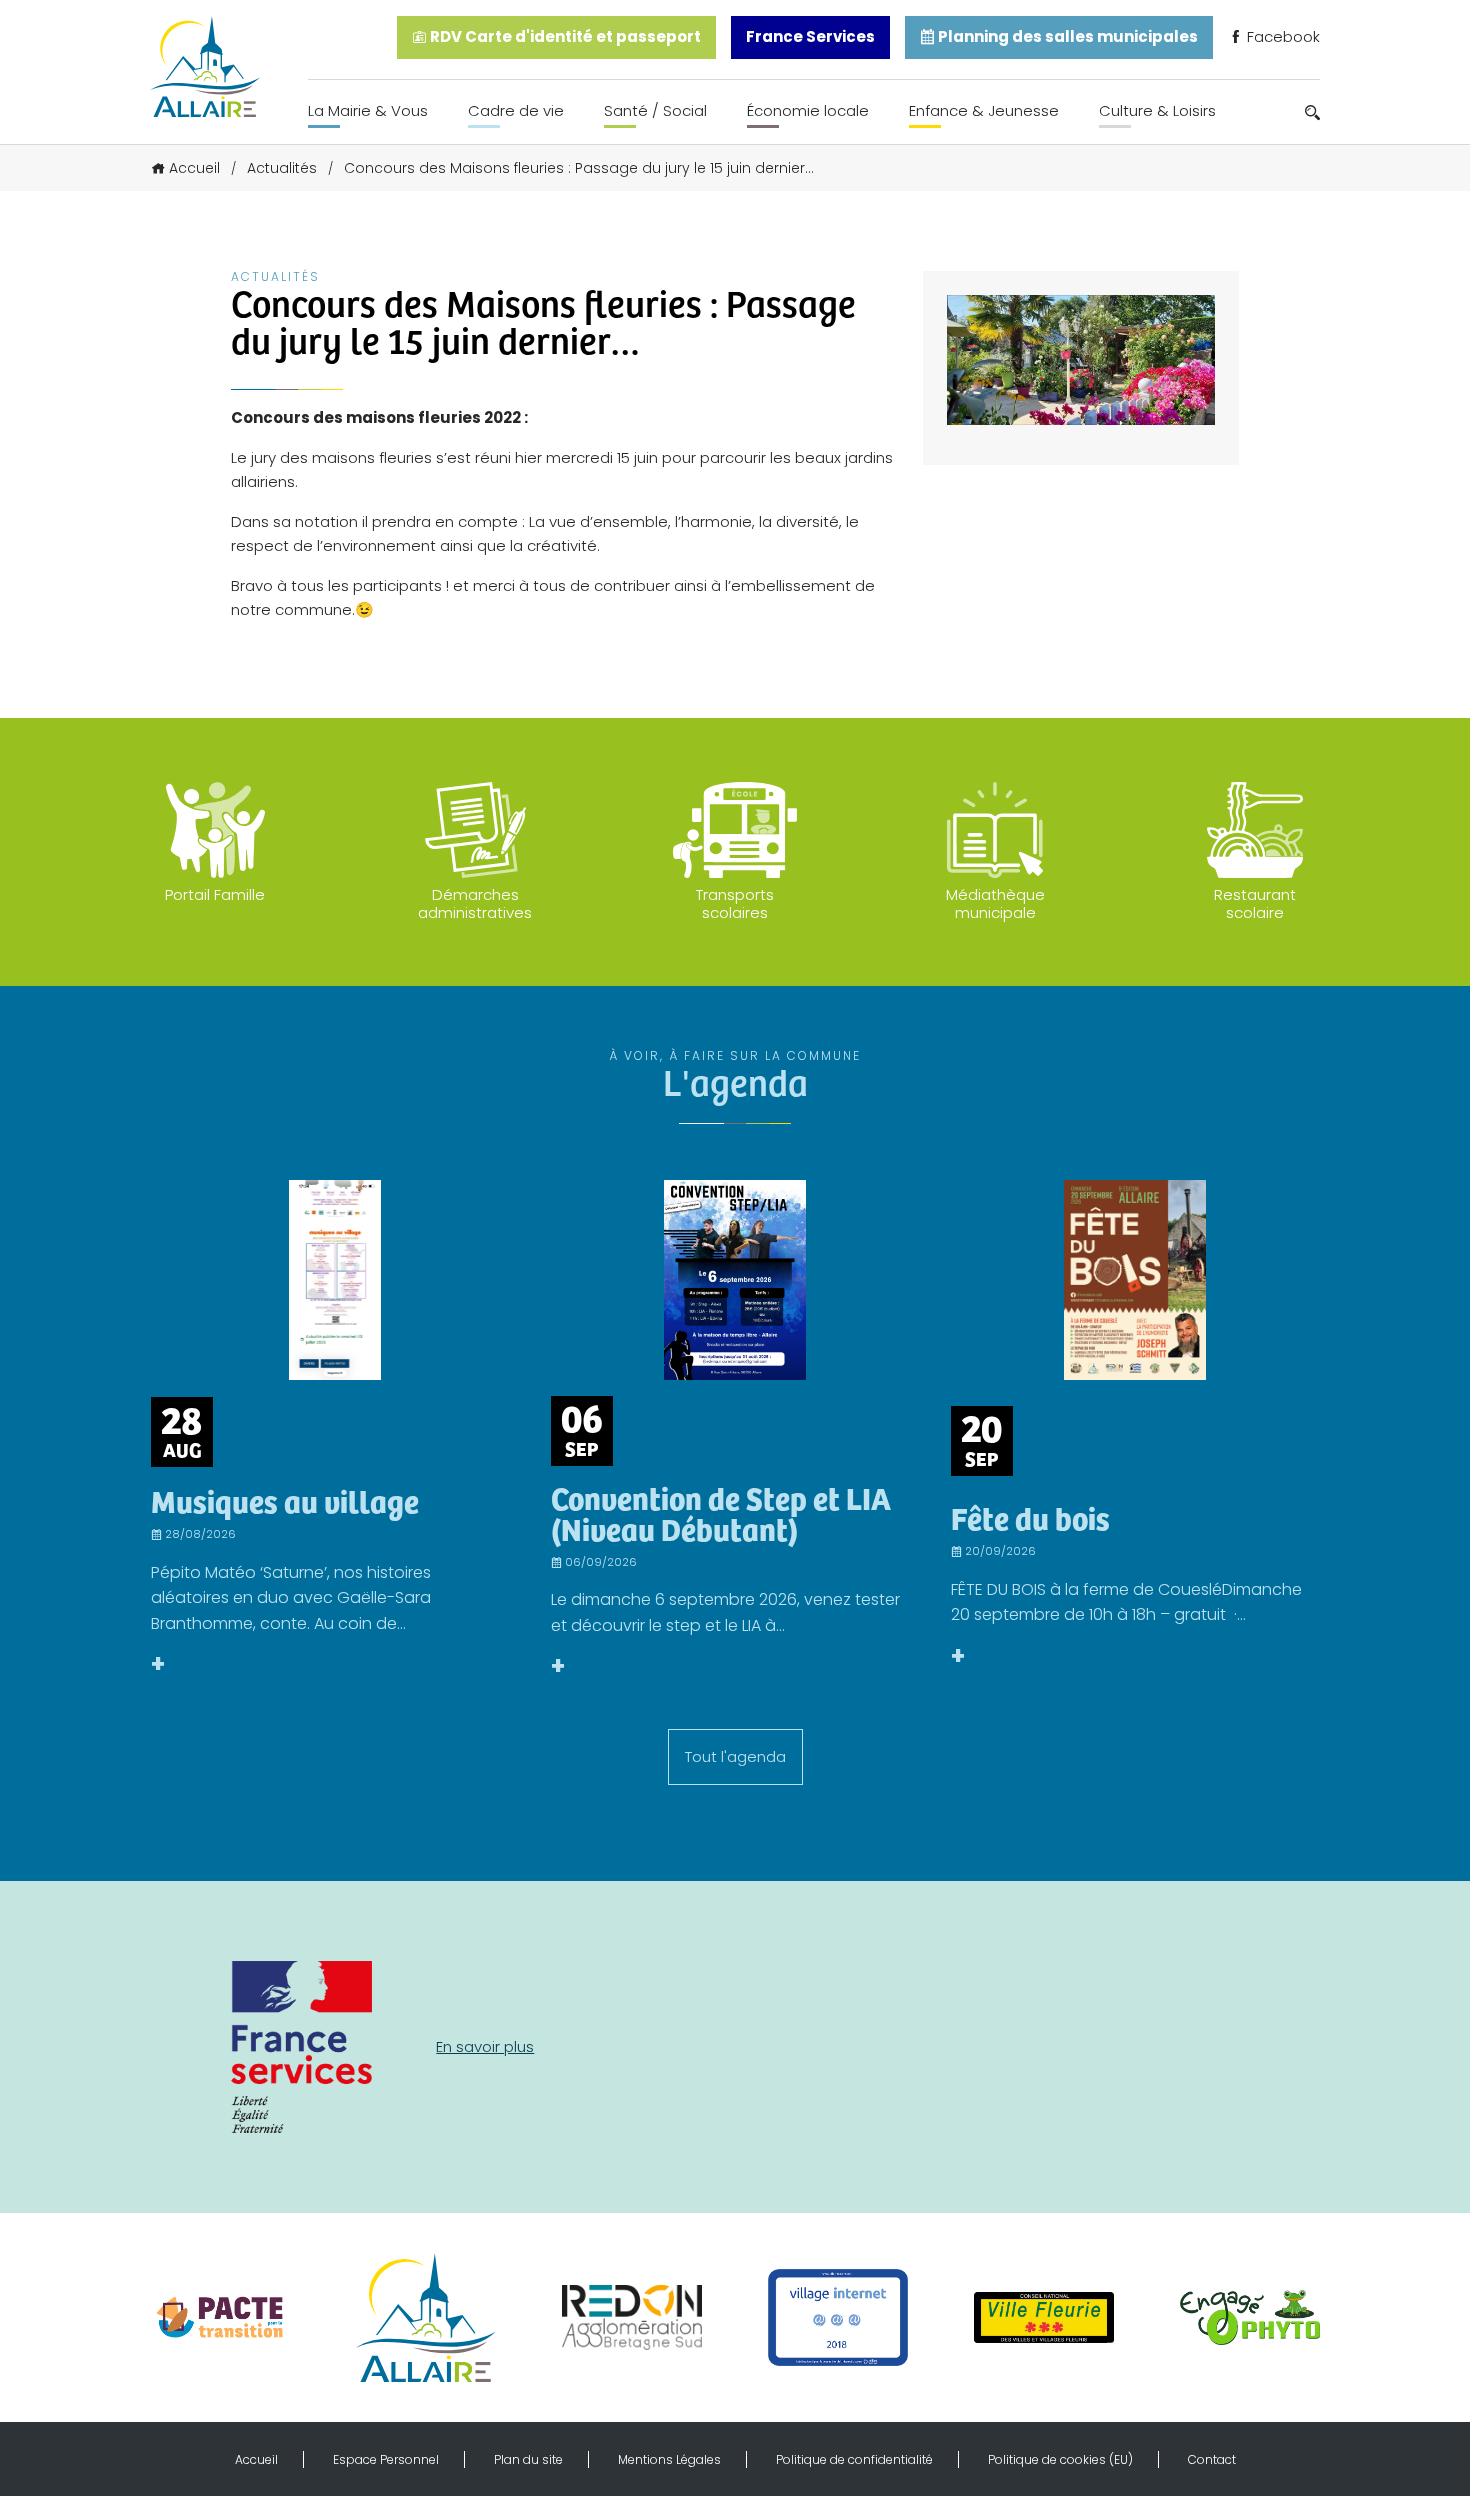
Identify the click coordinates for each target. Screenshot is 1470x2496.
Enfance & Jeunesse (984, 110)
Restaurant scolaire (1255, 903)
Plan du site (528, 2459)
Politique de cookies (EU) (1060, 2459)
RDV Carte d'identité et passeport (564, 36)
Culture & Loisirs (1157, 110)
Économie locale (808, 110)
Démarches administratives (475, 903)
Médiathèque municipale (995, 903)
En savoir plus (485, 2046)
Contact (1212, 2459)
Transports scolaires (735, 903)
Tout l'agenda (735, 1756)
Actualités (282, 168)
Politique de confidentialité (854, 2459)
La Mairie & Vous (368, 110)
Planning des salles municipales (1066, 36)
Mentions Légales (669, 2459)
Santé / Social (655, 110)
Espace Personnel (386, 2459)
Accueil (194, 168)
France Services (810, 36)
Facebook (1281, 36)
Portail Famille (215, 894)
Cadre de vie (516, 110)
